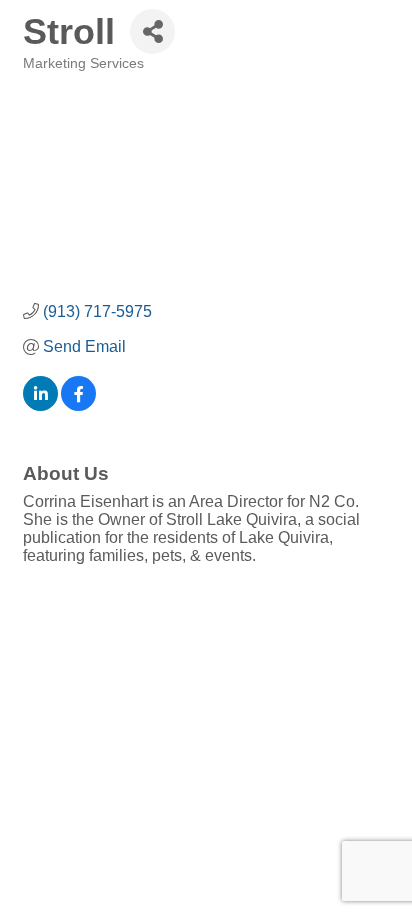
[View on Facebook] (78, 405)
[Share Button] (152, 31)
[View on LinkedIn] (40, 405)
